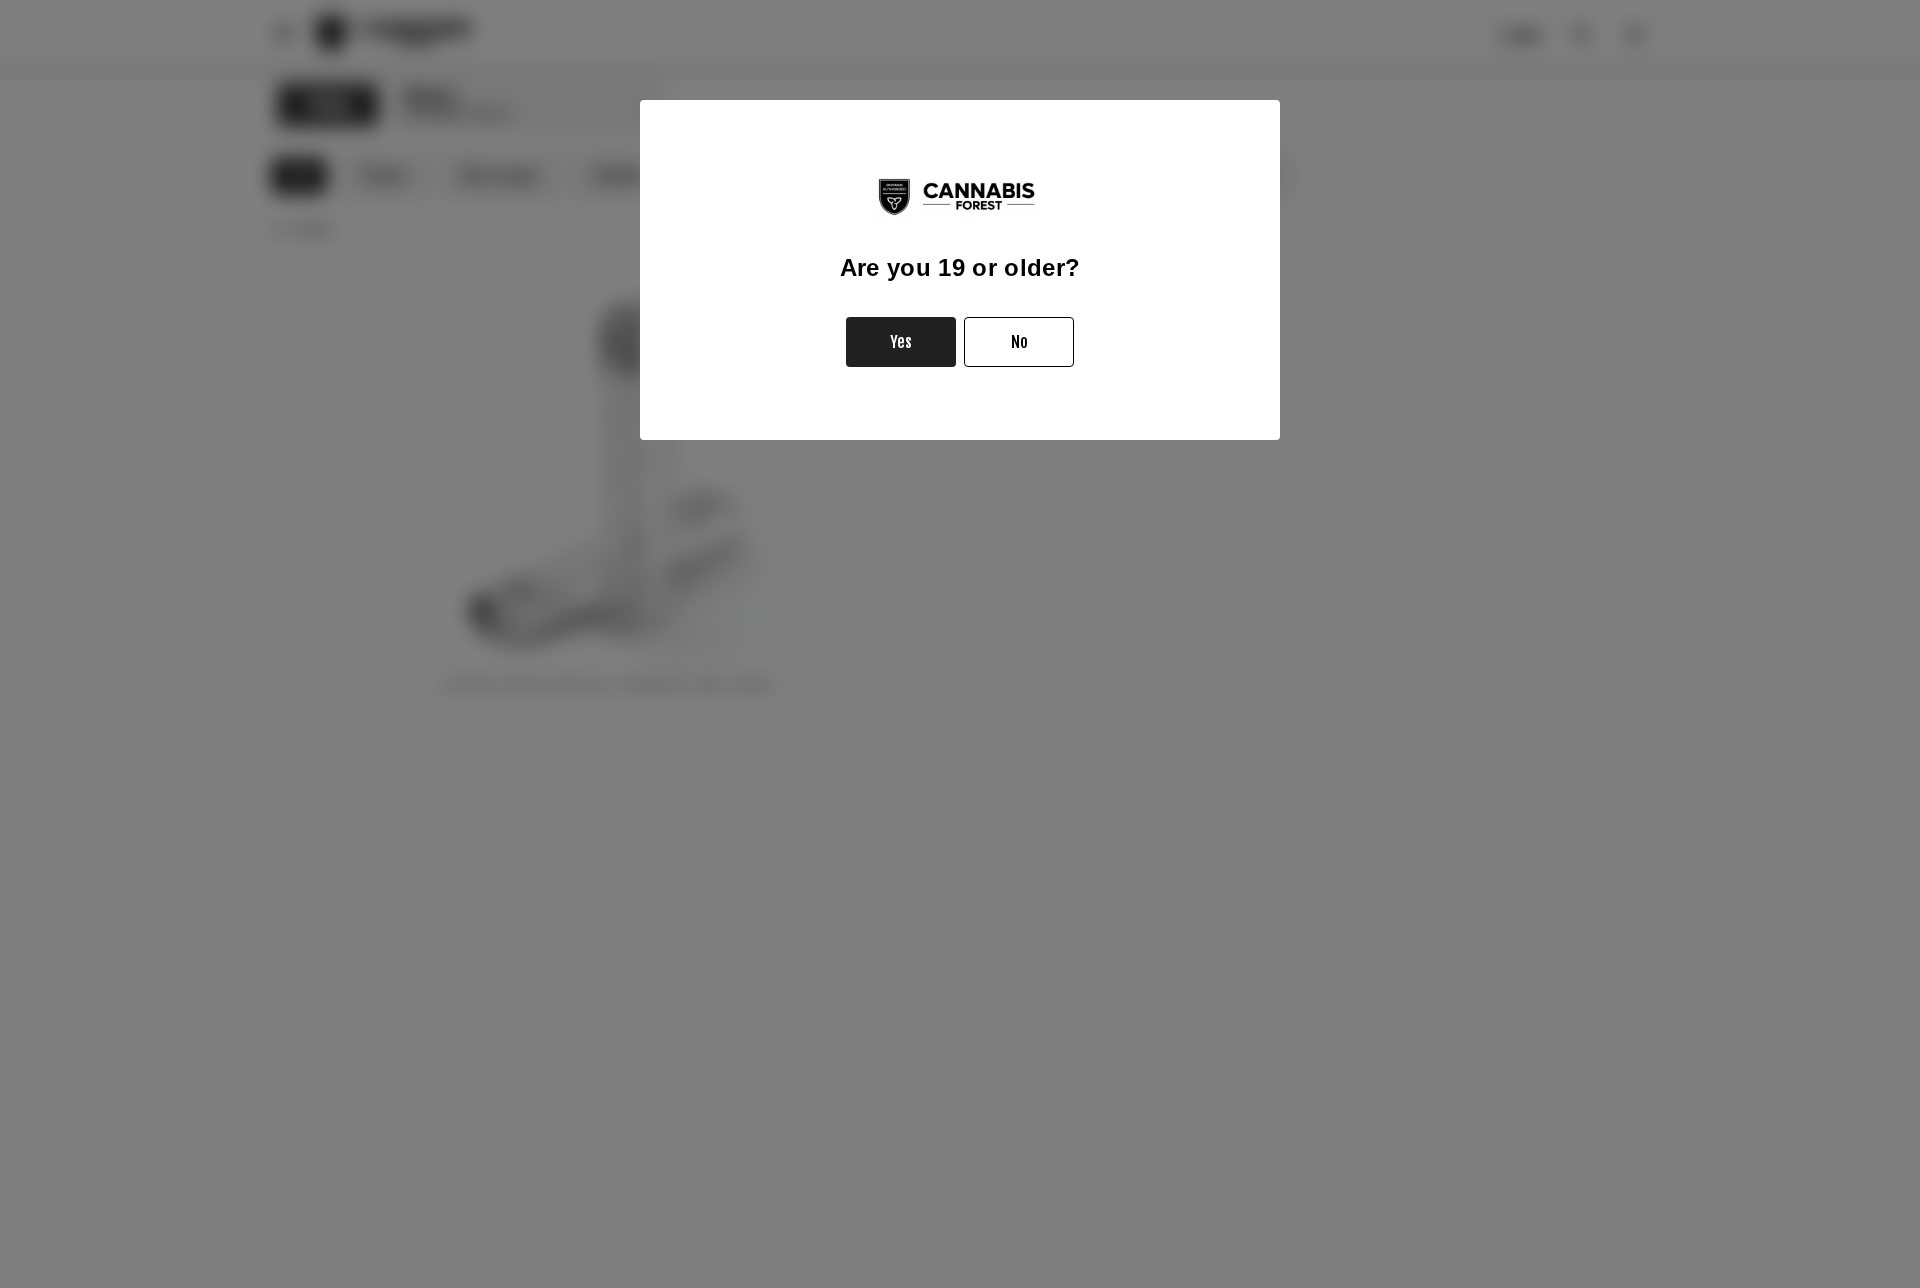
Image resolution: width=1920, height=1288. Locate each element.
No (1019, 342)
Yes (901, 342)
